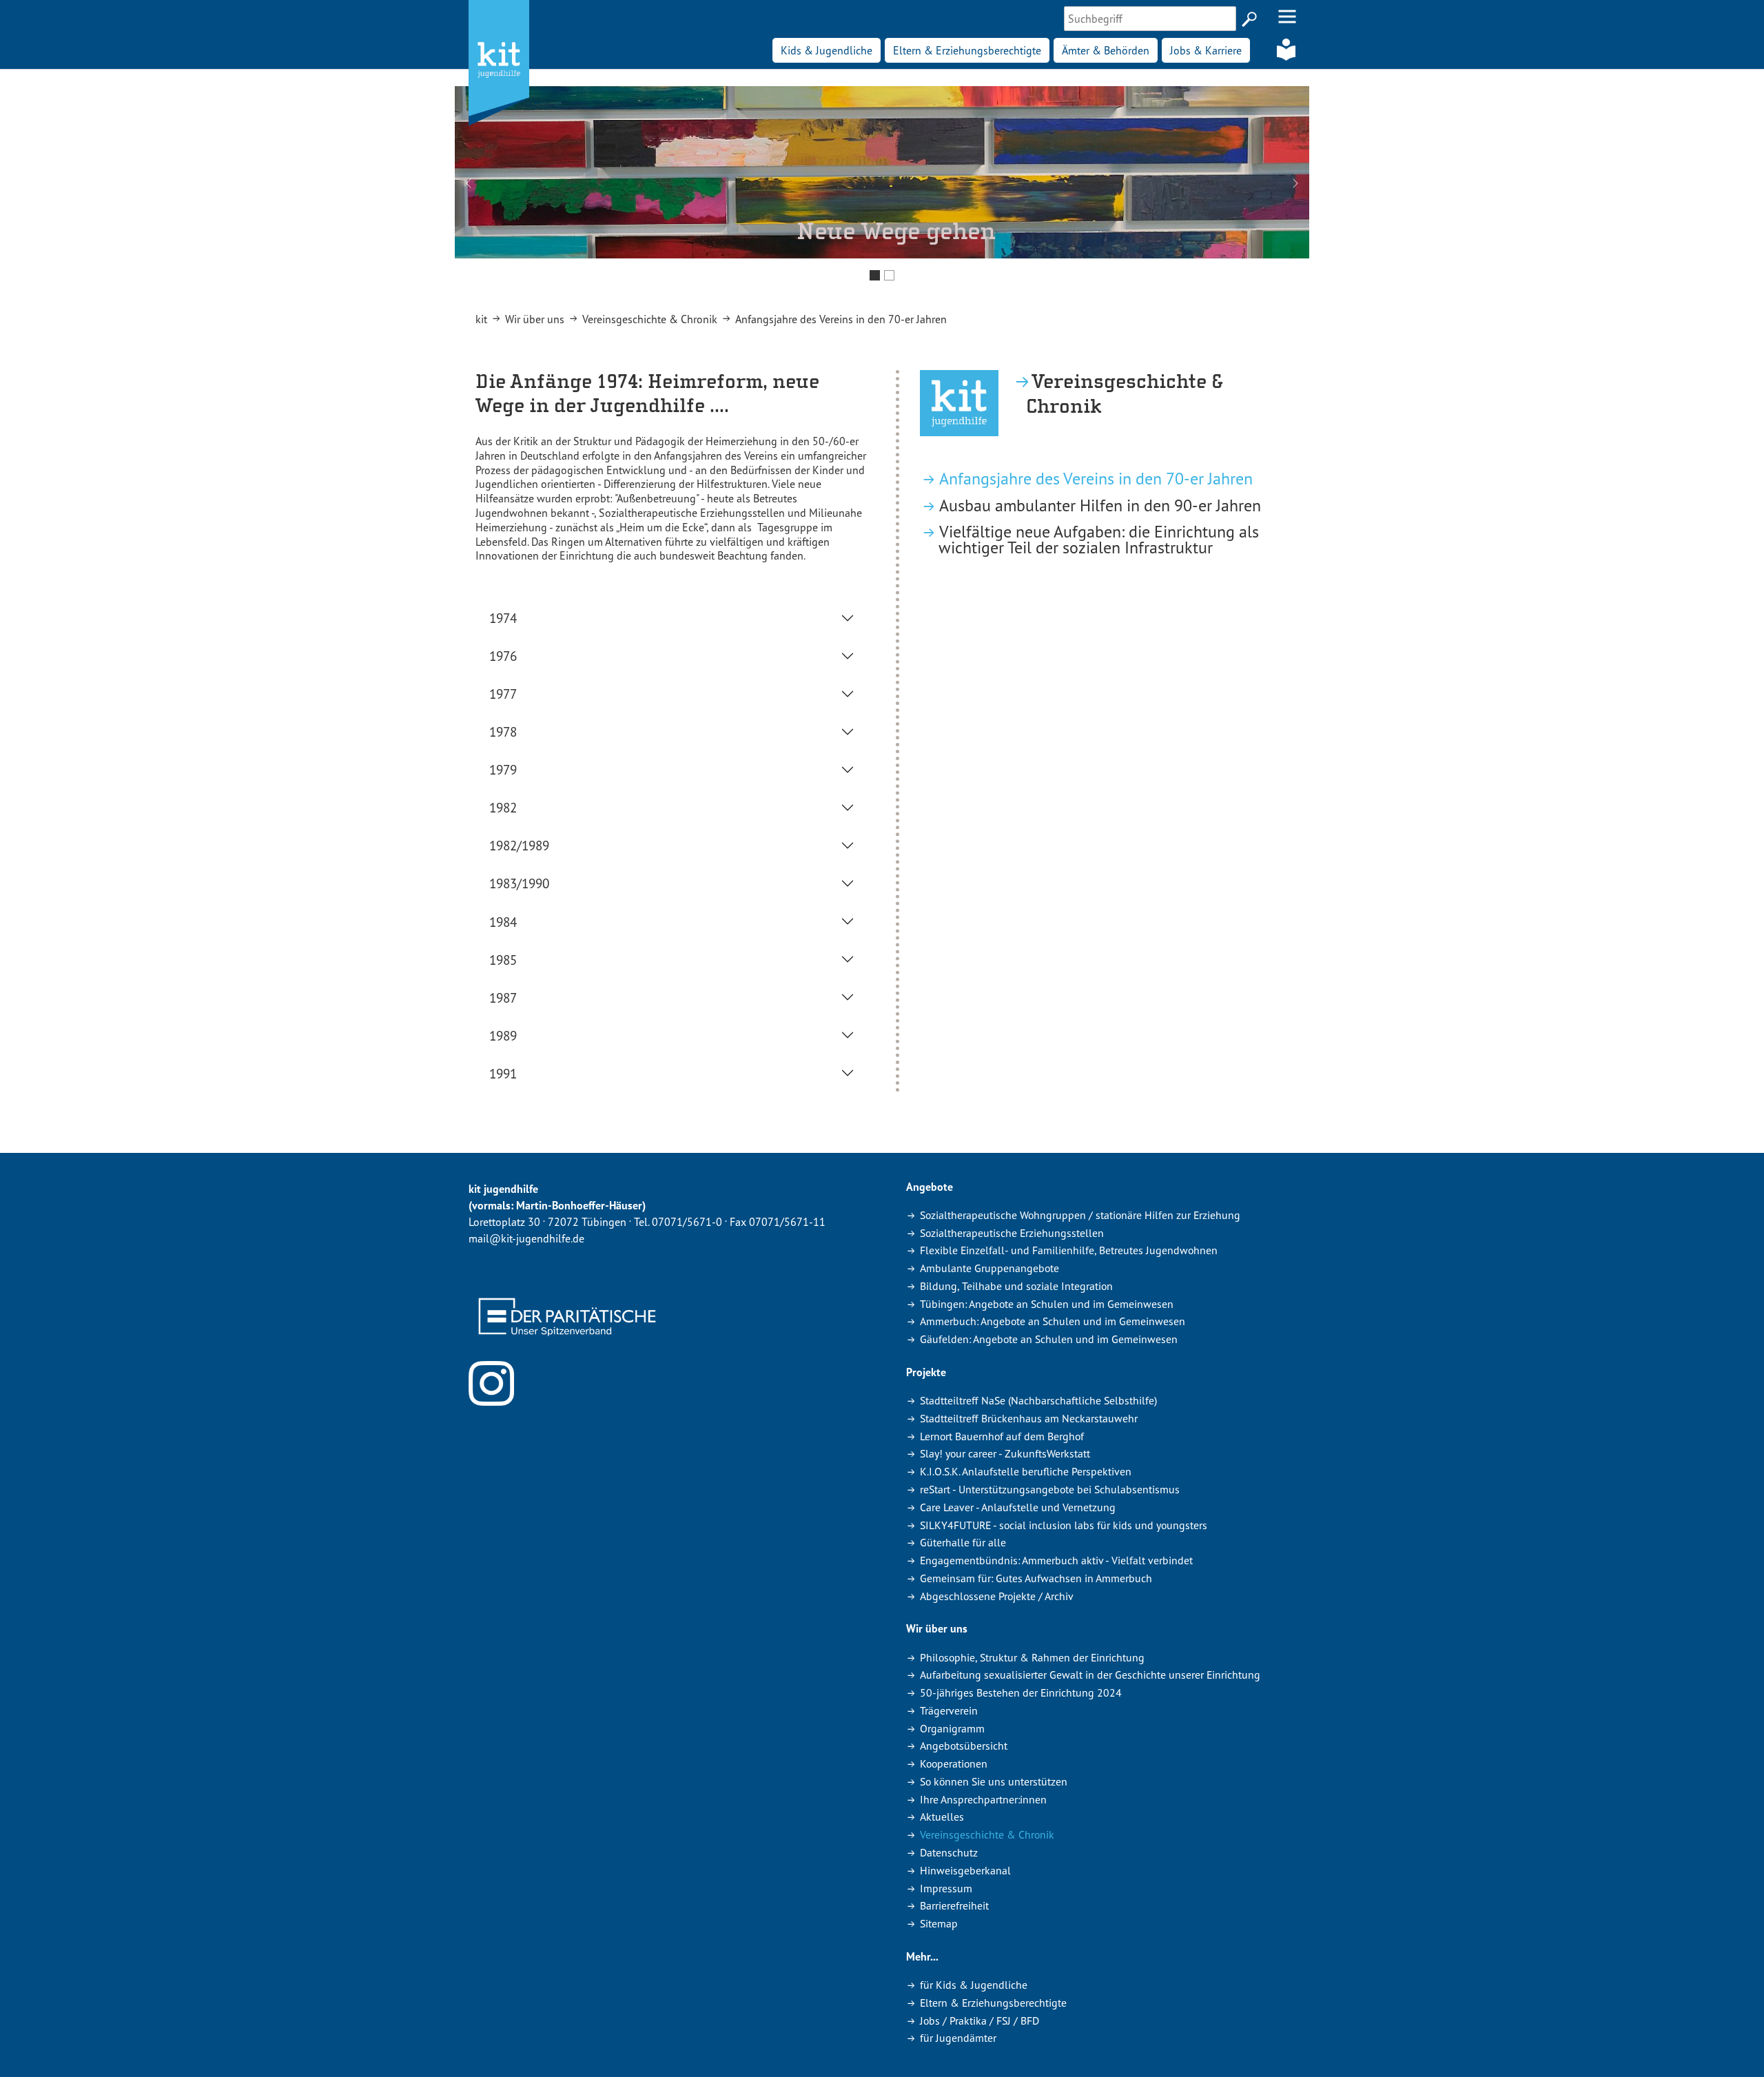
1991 (503, 1073)
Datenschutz (949, 1852)
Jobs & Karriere (1206, 50)
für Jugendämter (958, 2038)
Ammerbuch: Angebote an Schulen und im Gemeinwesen (1053, 1321)
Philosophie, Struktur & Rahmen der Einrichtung (1032, 1657)
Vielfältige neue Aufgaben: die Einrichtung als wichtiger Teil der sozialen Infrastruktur (1099, 540)
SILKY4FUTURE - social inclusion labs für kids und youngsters (1064, 1525)
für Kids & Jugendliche (974, 1985)
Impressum (946, 1888)
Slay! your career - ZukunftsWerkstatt (1005, 1453)
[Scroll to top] (1734, 2047)
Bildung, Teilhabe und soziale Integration (1016, 1286)
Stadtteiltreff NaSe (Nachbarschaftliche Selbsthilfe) (1038, 1400)
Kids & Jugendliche (827, 50)
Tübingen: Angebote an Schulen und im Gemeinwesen (1047, 1304)
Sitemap (939, 1923)
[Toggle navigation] (1287, 17)
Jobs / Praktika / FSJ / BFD (980, 2020)
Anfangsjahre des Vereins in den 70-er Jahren (1096, 479)
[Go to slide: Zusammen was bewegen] (889, 275)
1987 (503, 997)
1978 (503, 731)
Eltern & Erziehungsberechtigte (967, 50)
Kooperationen (954, 1763)
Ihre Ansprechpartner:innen (983, 1799)
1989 (503, 1035)
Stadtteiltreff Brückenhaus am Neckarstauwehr (1029, 1418)
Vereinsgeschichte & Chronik (987, 1834)
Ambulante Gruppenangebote (989, 1268)
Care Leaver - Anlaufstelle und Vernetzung (1018, 1507)
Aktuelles (942, 1817)
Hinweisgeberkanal (965, 1870)
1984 (503, 922)
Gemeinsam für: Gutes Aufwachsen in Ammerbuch (1036, 1578)
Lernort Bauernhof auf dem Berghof (1002, 1436)
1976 (503, 656)
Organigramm (952, 1728)
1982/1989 (519, 845)
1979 (503, 769)
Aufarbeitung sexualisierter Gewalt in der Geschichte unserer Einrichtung (1090, 1675)
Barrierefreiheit (954, 1905)
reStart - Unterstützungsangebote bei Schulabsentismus (1050, 1489)
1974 (503, 618)
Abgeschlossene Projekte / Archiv (997, 1596)
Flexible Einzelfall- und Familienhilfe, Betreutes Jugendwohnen (1069, 1250)
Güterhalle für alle (963, 1542)
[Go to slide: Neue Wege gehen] (875, 275)
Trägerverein (949, 1710)
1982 (503, 807)
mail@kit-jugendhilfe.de (526, 1238)
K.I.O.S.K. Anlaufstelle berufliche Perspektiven (1026, 1471)
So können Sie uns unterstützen (994, 1781)
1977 (503, 694)
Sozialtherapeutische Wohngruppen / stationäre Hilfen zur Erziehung (1080, 1215)
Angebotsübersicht (964, 1746)
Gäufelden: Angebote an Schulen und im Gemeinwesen (1049, 1339)
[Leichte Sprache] (1286, 50)
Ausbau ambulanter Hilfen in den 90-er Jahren (1100, 505)
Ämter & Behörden (1106, 50)
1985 (503, 960)
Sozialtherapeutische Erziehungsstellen (1012, 1233)
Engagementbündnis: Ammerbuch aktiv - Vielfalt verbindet (1056, 1560)
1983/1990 (519, 883)
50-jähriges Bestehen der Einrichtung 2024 (1021, 1692)
